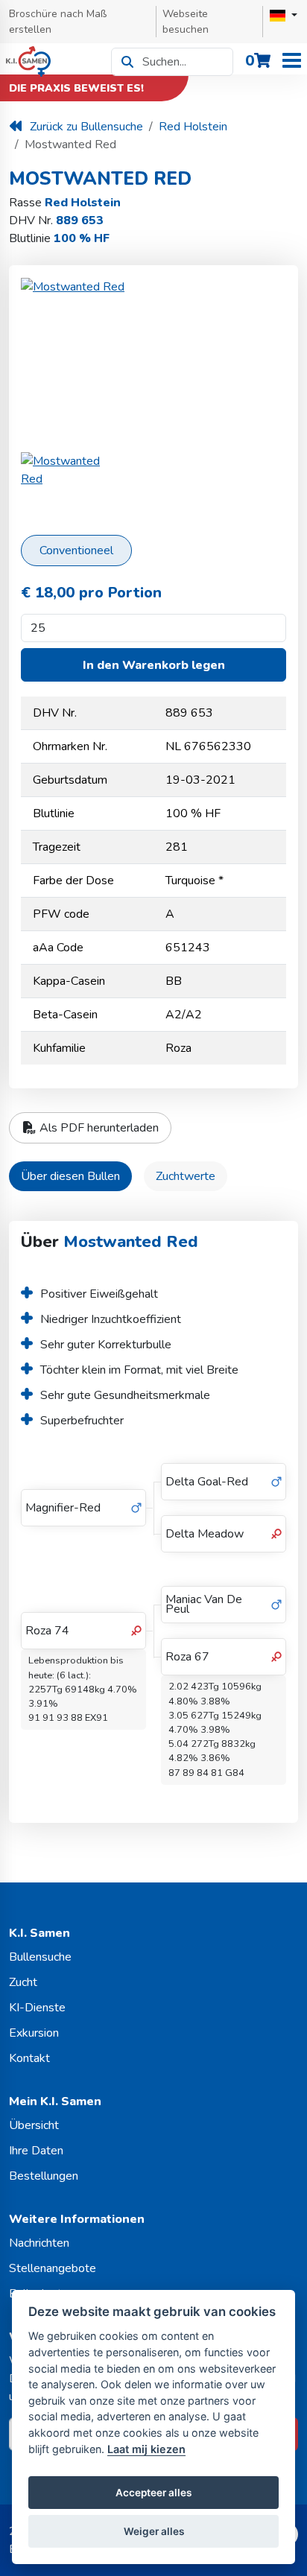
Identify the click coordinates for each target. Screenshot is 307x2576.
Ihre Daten (36, 2151)
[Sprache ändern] (284, 16)
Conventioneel (76, 551)
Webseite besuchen (186, 22)
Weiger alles (154, 2531)
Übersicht (34, 2125)
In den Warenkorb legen (154, 665)
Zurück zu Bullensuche (86, 127)
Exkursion (34, 2033)
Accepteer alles (153, 2493)
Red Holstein (193, 127)
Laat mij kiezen (146, 2449)
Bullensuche (40, 1957)
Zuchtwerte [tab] (186, 1176)
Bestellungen (44, 2176)
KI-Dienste (37, 2008)
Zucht (23, 1982)
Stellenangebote (53, 2268)
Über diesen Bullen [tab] (70, 1176)
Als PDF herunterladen (98, 1128)
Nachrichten (39, 2243)
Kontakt (29, 2058)
